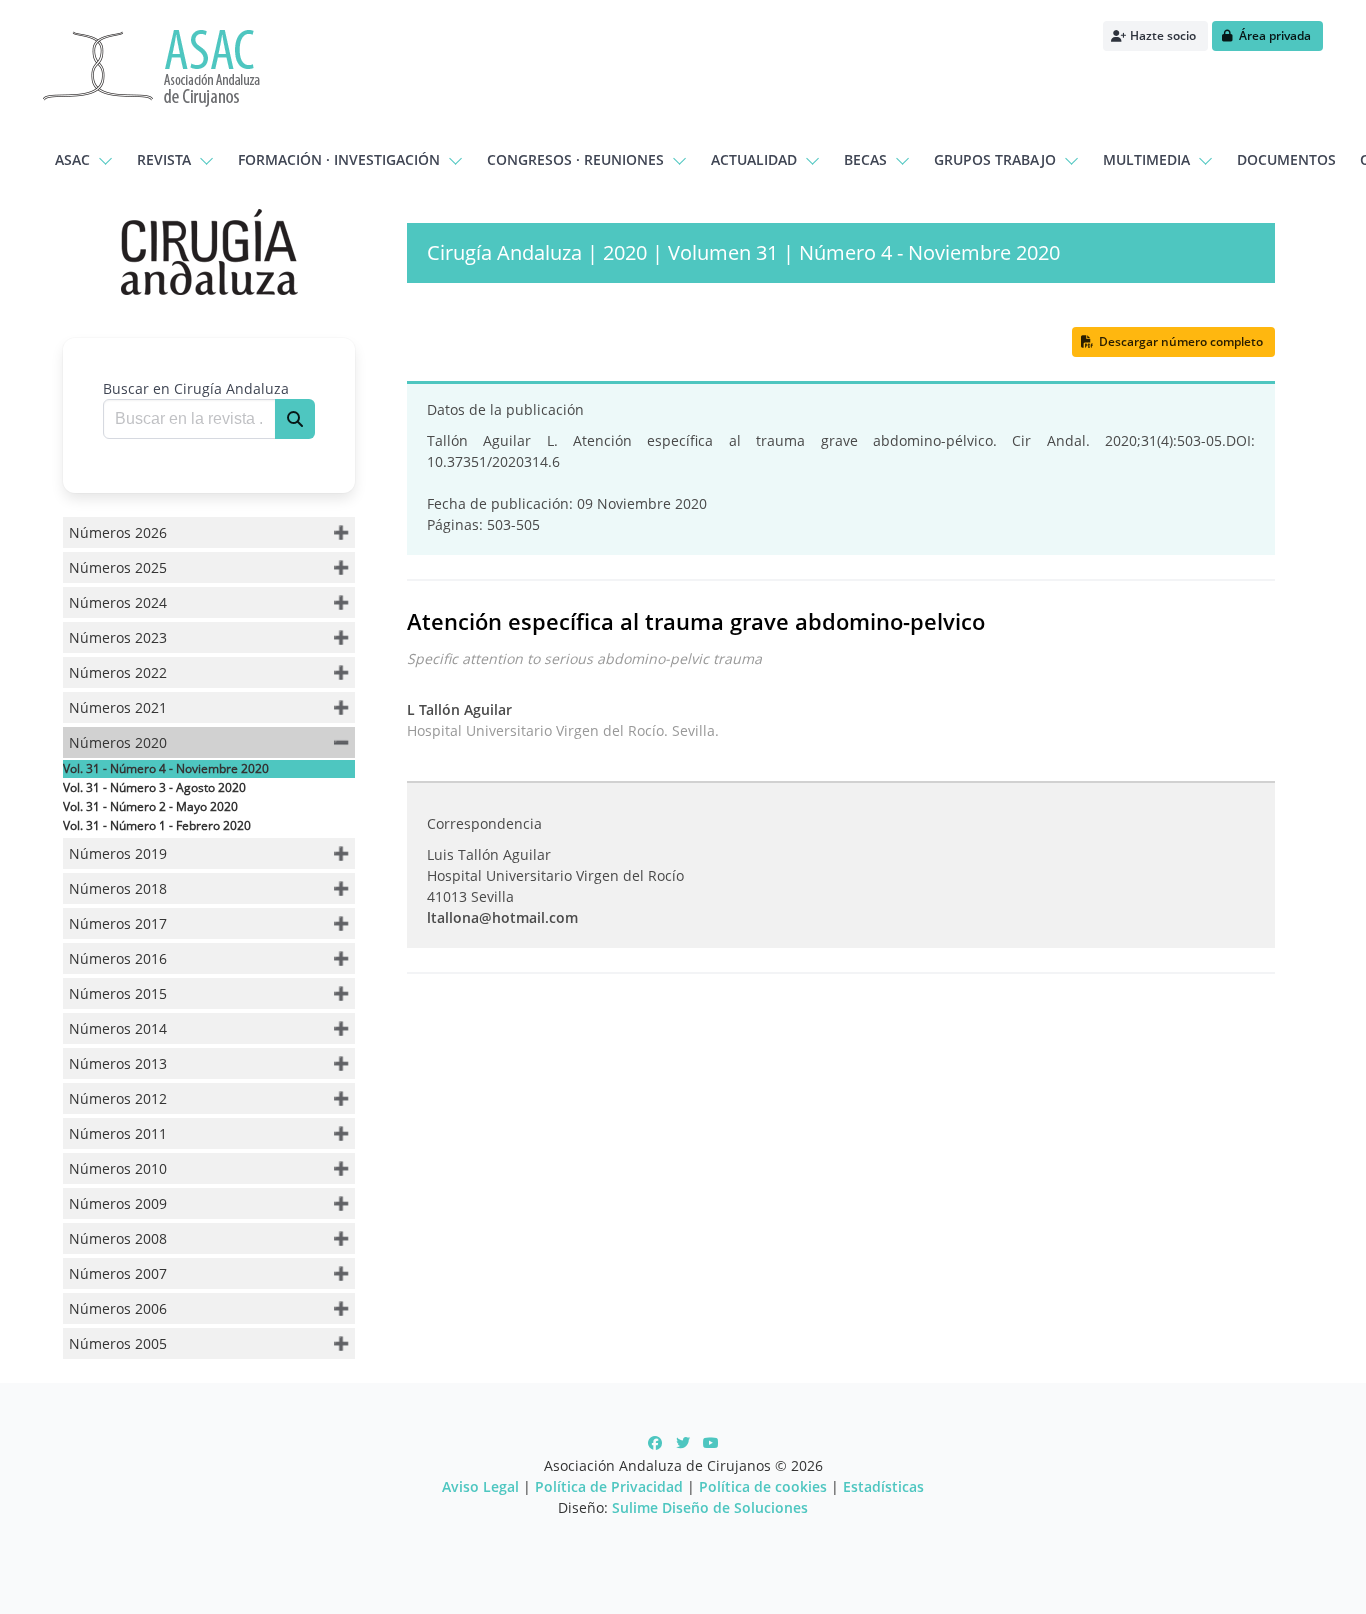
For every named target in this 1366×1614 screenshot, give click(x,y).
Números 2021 (118, 707)
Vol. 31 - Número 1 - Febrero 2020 (157, 825)
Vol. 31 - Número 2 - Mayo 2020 (150, 806)
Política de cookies (763, 1486)
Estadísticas (883, 1486)
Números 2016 (118, 958)
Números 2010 (118, 1168)
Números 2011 (118, 1133)
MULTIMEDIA (1146, 159)
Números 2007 (118, 1273)
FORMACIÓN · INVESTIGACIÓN (339, 159)
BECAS (865, 159)
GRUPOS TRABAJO (995, 159)
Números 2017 (118, 923)
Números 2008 (118, 1238)
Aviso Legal (480, 1486)
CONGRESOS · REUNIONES (575, 159)
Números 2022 (118, 672)
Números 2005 (118, 1343)
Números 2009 (118, 1203)
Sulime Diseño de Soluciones (710, 1507)
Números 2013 (118, 1063)
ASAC (72, 159)
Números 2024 (118, 602)
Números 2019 (118, 853)
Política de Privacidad (609, 1486)
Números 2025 (118, 567)
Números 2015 (118, 993)
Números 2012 (118, 1098)
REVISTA (164, 159)
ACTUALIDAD (754, 159)
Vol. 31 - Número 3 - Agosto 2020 (154, 787)
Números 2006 (118, 1308)
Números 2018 (118, 888)
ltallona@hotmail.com (502, 917)
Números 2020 (118, 742)
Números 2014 (118, 1028)
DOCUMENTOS (1286, 159)
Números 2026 (118, 532)
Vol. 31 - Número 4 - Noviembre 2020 (166, 768)
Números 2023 (118, 637)
